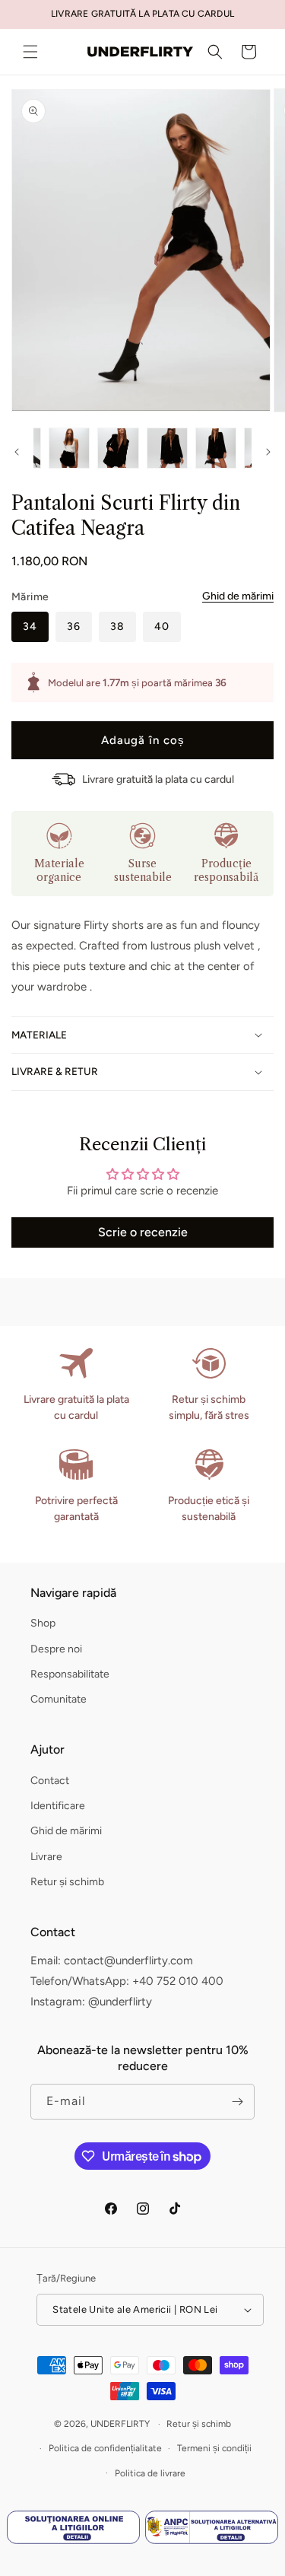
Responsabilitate (70, 1674)
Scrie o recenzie (143, 1232)
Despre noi (56, 1649)
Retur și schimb (67, 1882)
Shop (43, 1623)
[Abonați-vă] (237, 2102)
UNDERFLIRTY (120, 2424)
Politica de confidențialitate (105, 2448)
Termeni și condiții (214, 2448)
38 (117, 627)
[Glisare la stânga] (17, 452)
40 (162, 627)
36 (74, 627)
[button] (30, 52)
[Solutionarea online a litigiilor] (73, 2531)
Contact (50, 1781)
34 (30, 627)
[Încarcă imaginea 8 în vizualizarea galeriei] (118, 448)
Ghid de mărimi (238, 596)
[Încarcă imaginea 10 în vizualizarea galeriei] (216, 448)
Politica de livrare (150, 2473)
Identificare (58, 1806)
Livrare (46, 1857)
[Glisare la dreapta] (268, 452)
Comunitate (59, 1699)
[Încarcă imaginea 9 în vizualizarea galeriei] (167, 448)
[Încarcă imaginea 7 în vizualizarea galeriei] (69, 448)
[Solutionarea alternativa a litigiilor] (212, 2531)
